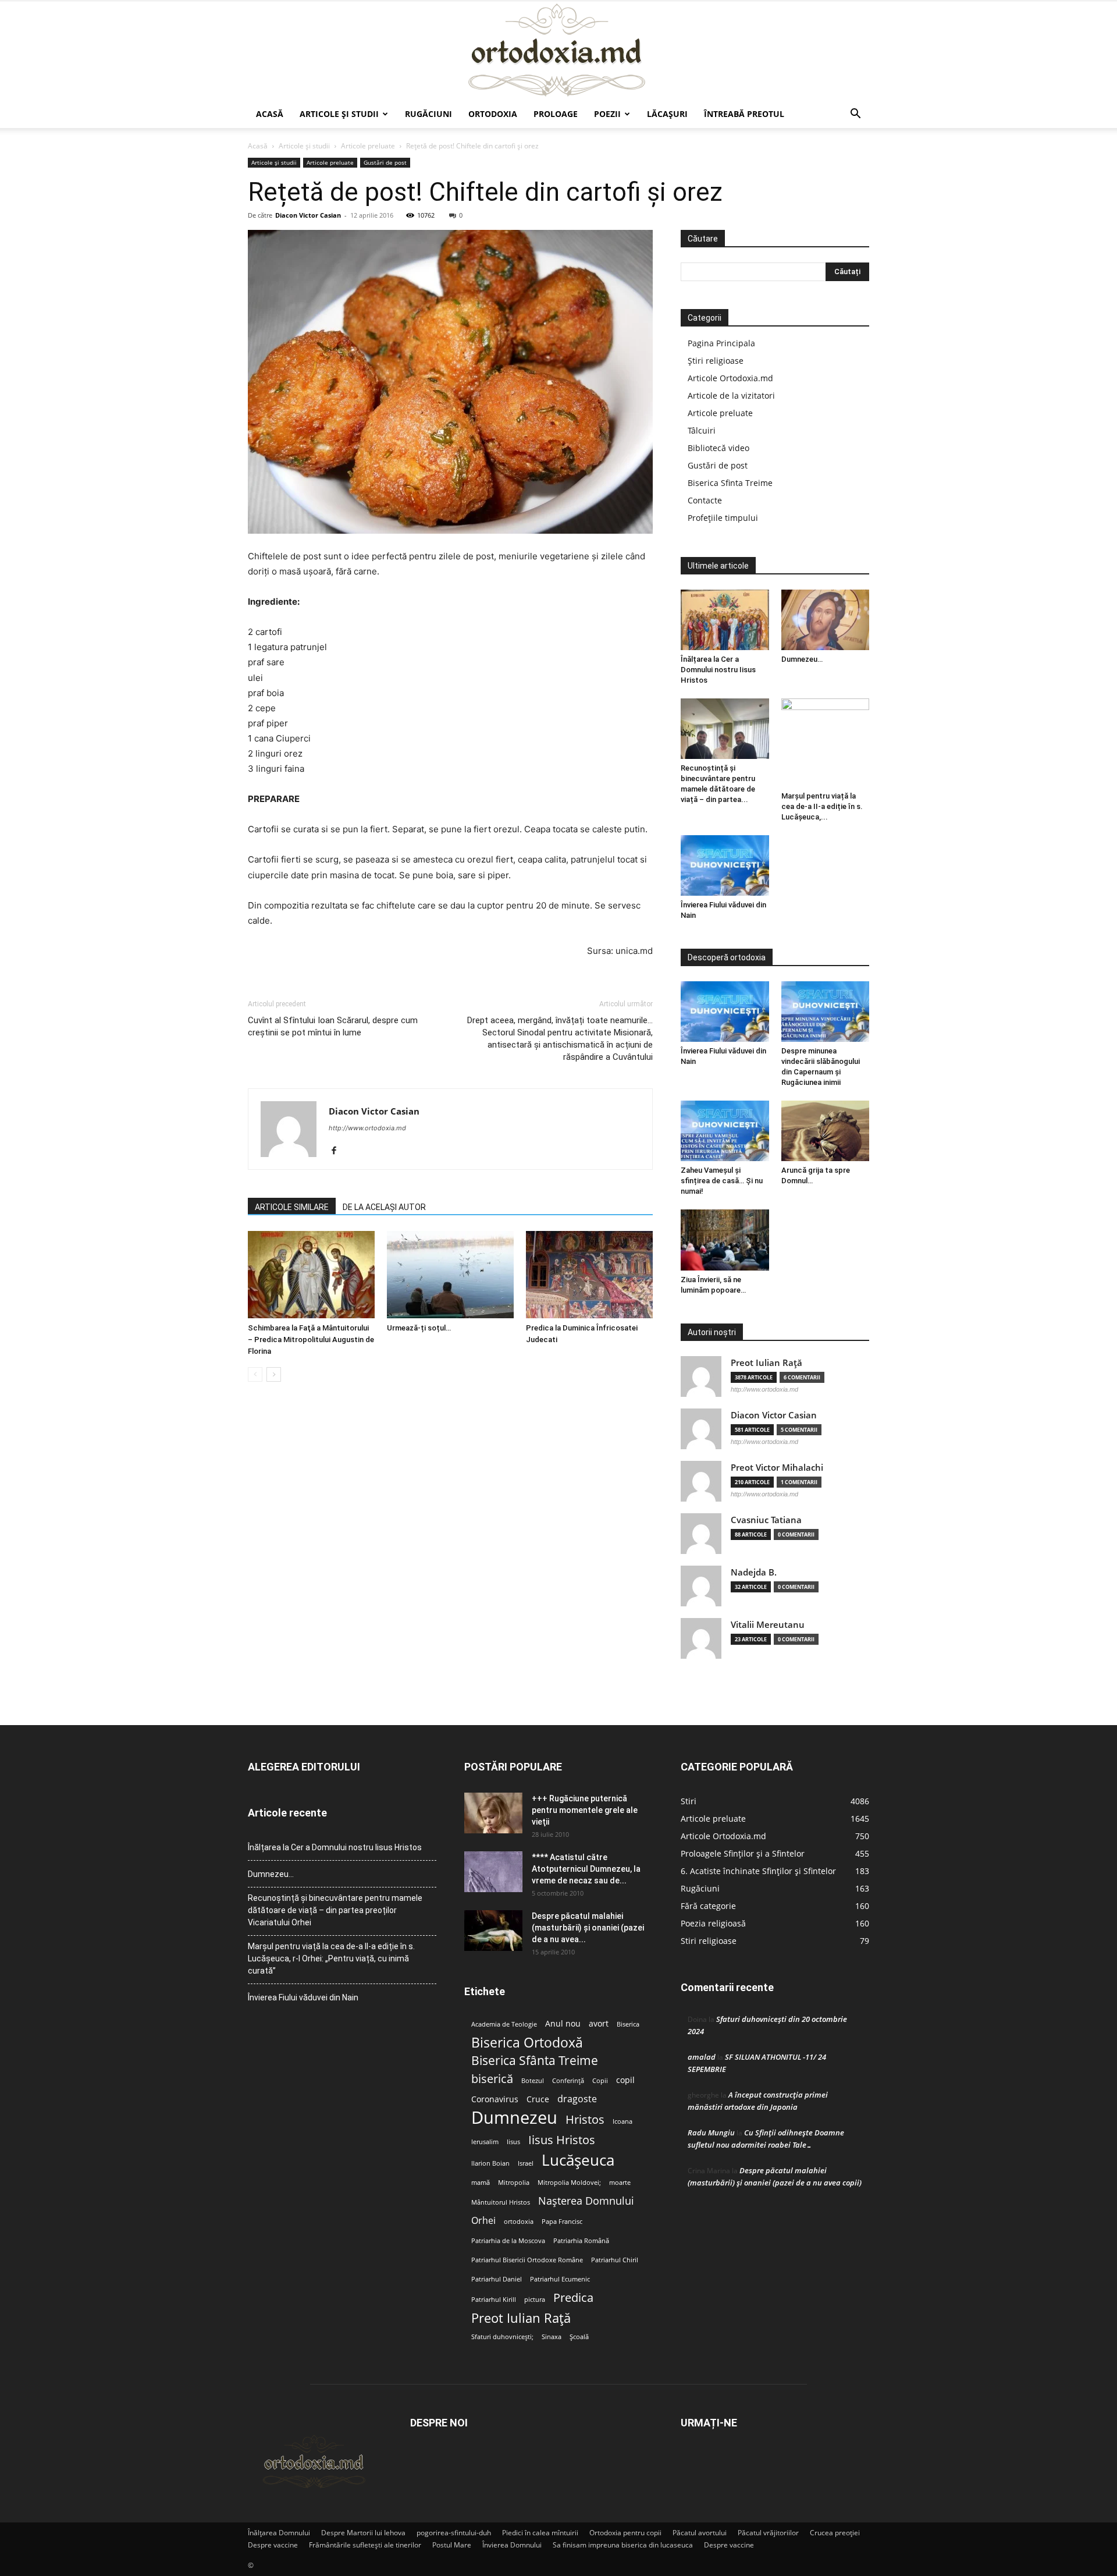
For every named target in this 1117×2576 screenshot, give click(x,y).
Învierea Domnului (512, 2545)
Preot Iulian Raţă (766, 1363)
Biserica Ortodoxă (527, 2043)
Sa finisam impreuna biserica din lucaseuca (623, 2545)
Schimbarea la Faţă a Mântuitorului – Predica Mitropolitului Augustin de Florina (311, 1340)
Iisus (513, 2142)
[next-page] (274, 1374)
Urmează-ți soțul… (419, 1328)
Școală (579, 2337)
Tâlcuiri (702, 430)
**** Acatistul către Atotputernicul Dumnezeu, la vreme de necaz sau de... (586, 1869)
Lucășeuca (578, 2160)
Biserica (628, 2024)
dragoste (577, 2099)
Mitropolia (514, 2183)
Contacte (705, 500)
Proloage (556, 114)
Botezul (533, 2081)
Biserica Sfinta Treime (730, 483)
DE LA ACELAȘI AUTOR (384, 1207)
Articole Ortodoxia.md (730, 378)
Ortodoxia (493, 114)
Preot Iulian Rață (521, 2318)
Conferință (568, 2081)
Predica (573, 2298)
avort (599, 2024)
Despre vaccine (273, 2545)
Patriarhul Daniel (497, 2279)
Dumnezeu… (802, 659)
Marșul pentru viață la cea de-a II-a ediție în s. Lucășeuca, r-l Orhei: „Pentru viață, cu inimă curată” (331, 1958)
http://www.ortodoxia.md (367, 1128)
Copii (600, 2081)
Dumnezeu (514, 2118)
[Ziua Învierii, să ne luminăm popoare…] (725, 1240)
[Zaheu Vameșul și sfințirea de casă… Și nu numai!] (725, 1131)
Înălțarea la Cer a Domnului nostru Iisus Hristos (718, 670)
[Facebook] (338, 1151)
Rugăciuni (428, 114)
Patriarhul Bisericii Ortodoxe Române (527, 2260)
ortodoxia (519, 2222)
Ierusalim (485, 2142)
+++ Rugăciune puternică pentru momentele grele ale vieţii (585, 1810)
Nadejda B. (754, 1572)
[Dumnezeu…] (826, 620)
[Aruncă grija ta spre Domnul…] (826, 1131)
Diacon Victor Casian (308, 215)
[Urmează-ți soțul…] (450, 1275)
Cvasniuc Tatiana (766, 1520)
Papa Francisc (562, 2222)
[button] (855, 115)
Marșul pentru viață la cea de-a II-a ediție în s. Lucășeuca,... (822, 806)
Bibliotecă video (718, 448)
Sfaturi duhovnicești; (502, 2337)
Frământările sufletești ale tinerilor (365, 2545)
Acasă (270, 114)
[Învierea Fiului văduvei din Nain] (725, 865)
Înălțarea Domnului (279, 2533)
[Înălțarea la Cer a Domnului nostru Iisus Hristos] (725, 620)
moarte (620, 2183)
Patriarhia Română (581, 2241)
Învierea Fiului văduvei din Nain (303, 1997)
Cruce (538, 2099)
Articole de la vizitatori (731, 395)
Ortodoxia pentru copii (625, 2533)
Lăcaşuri (667, 114)
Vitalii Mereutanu (768, 1625)
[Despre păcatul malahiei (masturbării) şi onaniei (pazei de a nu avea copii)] (493, 1931)
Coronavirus (495, 2099)
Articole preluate (368, 146)
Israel (526, 2163)
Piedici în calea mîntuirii (540, 2533)
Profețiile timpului (723, 518)
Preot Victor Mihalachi (777, 1468)
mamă (481, 2183)
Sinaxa (552, 2337)
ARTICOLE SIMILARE (292, 1207)
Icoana (622, 2121)
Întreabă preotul (744, 114)
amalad (702, 2057)
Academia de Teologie (504, 2024)
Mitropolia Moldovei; (569, 2183)
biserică (492, 2079)
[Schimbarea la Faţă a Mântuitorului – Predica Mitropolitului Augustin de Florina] (311, 1275)
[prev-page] (255, 1374)
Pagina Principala (721, 343)
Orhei (483, 2221)
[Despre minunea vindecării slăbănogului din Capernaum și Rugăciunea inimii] (826, 1012)
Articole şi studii (339, 114)
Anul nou (563, 2024)
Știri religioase (716, 361)
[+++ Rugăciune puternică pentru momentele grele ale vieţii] (493, 1813)
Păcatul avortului (700, 2533)
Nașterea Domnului (586, 2201)
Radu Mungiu (711, 2133)
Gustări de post (385, 162)
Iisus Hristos (562, 2140)
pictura (535, 2300)
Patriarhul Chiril (615, 2260)
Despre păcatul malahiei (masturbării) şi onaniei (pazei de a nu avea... (588, 1928)
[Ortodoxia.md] (558, 51)
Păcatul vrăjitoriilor (768, 2533)
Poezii (607, 114)
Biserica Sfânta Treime (535, 2061)
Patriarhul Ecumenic (560, 2279)
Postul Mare (452, 2545)
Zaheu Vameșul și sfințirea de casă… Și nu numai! (722, 1181)
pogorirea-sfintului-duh (454, 2533)
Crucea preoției (835, 2533)
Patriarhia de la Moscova (508, 2241)
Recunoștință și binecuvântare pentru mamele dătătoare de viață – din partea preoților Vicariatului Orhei (335, 1910)
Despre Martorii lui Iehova (363, 2533)
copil (625, 2080)
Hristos (585, 2119)
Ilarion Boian (490, 2163)
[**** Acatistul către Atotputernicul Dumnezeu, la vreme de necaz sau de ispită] (493, 1872)
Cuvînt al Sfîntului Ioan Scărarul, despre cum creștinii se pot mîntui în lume (333, 1026)
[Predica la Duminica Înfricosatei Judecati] (589, 1275)
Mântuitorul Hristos (501, 2202)
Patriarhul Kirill (494, 2300)
